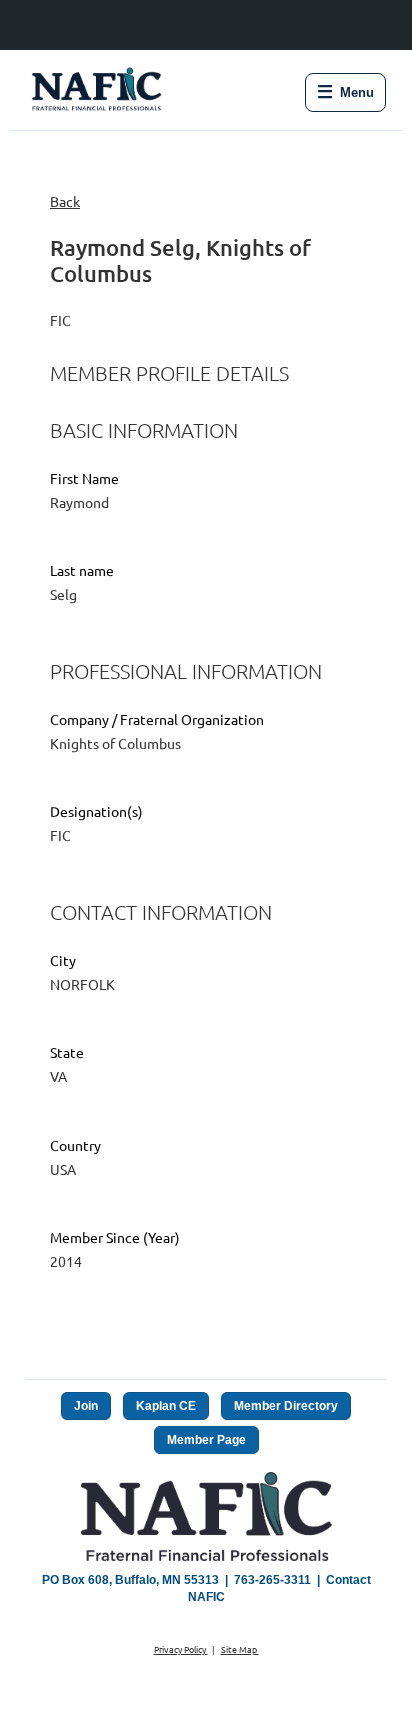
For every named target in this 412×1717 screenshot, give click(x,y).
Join (86, 1406)
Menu (345, 92)
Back (65, 201)
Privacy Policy (181, 1649)
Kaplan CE (166, 1406)
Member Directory (286, 1406)
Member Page (206, 1440)
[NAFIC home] (98, 92)
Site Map (240, 1649)
